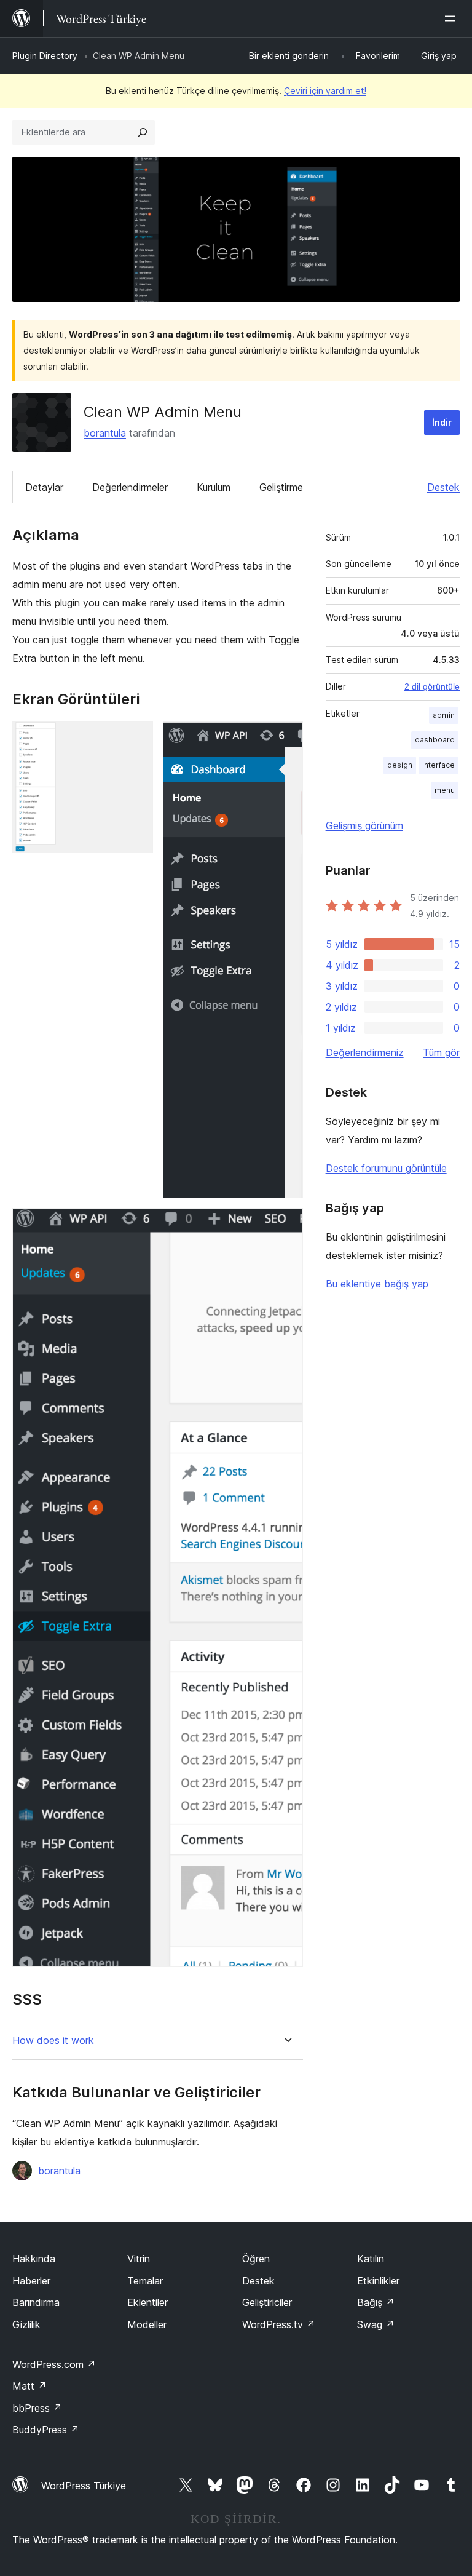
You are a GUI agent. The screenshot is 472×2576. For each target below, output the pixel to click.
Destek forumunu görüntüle (386, 1168)
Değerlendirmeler (130, 487)
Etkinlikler (378, 2281)
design (400, 765)
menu (445, 790)
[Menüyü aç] (452, 18)
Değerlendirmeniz (365, 1052)
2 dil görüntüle (432, 686)
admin (444, 715)
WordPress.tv (279, 2324)
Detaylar (44, 487)
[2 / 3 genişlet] (286, 737)
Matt (29, 2386)
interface (439, 765)
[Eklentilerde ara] (143, 132)
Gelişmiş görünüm (364, 825)
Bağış (376, 2302)
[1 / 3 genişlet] (136, 737)
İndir (442, 422)
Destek (443, 487)
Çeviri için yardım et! (325, 91)
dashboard (435, 740)
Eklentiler (147, 2302)
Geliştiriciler (267, 2302)
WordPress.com (54, 2364)
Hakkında (34, 2259)
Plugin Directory (45, 56)
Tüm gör (441, 1052)
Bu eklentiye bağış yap (377, 1284)
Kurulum (214, 487)
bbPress (37, 2408)
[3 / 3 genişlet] (286, 1225)
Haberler (31, 2281)
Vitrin (139, 2259)
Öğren (256, 2259)
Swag (376, 2324)
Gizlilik (26, 2324)
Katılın (371, 2259)
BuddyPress (46, 2430)
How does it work (53, 2041)
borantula (105, 433)
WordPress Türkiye (84, 2486)
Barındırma (36, 2302)
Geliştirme (281, 487)
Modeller (147, 2324)
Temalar (145, 2281)
